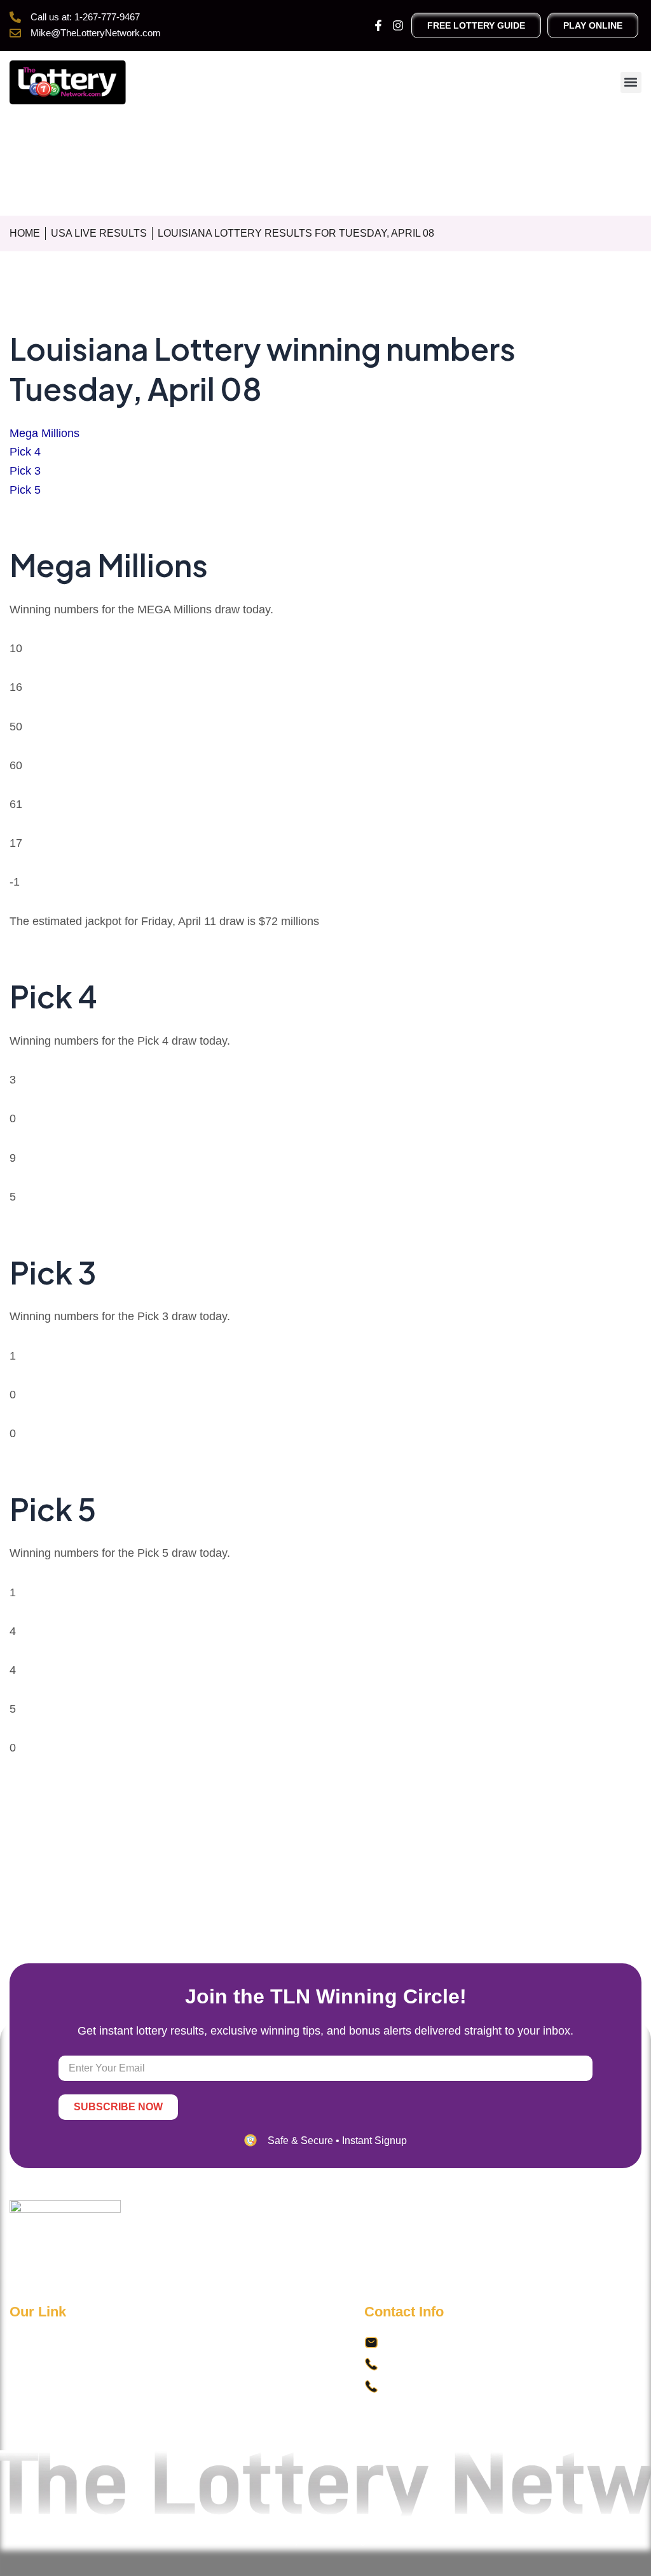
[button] (631, 82)
